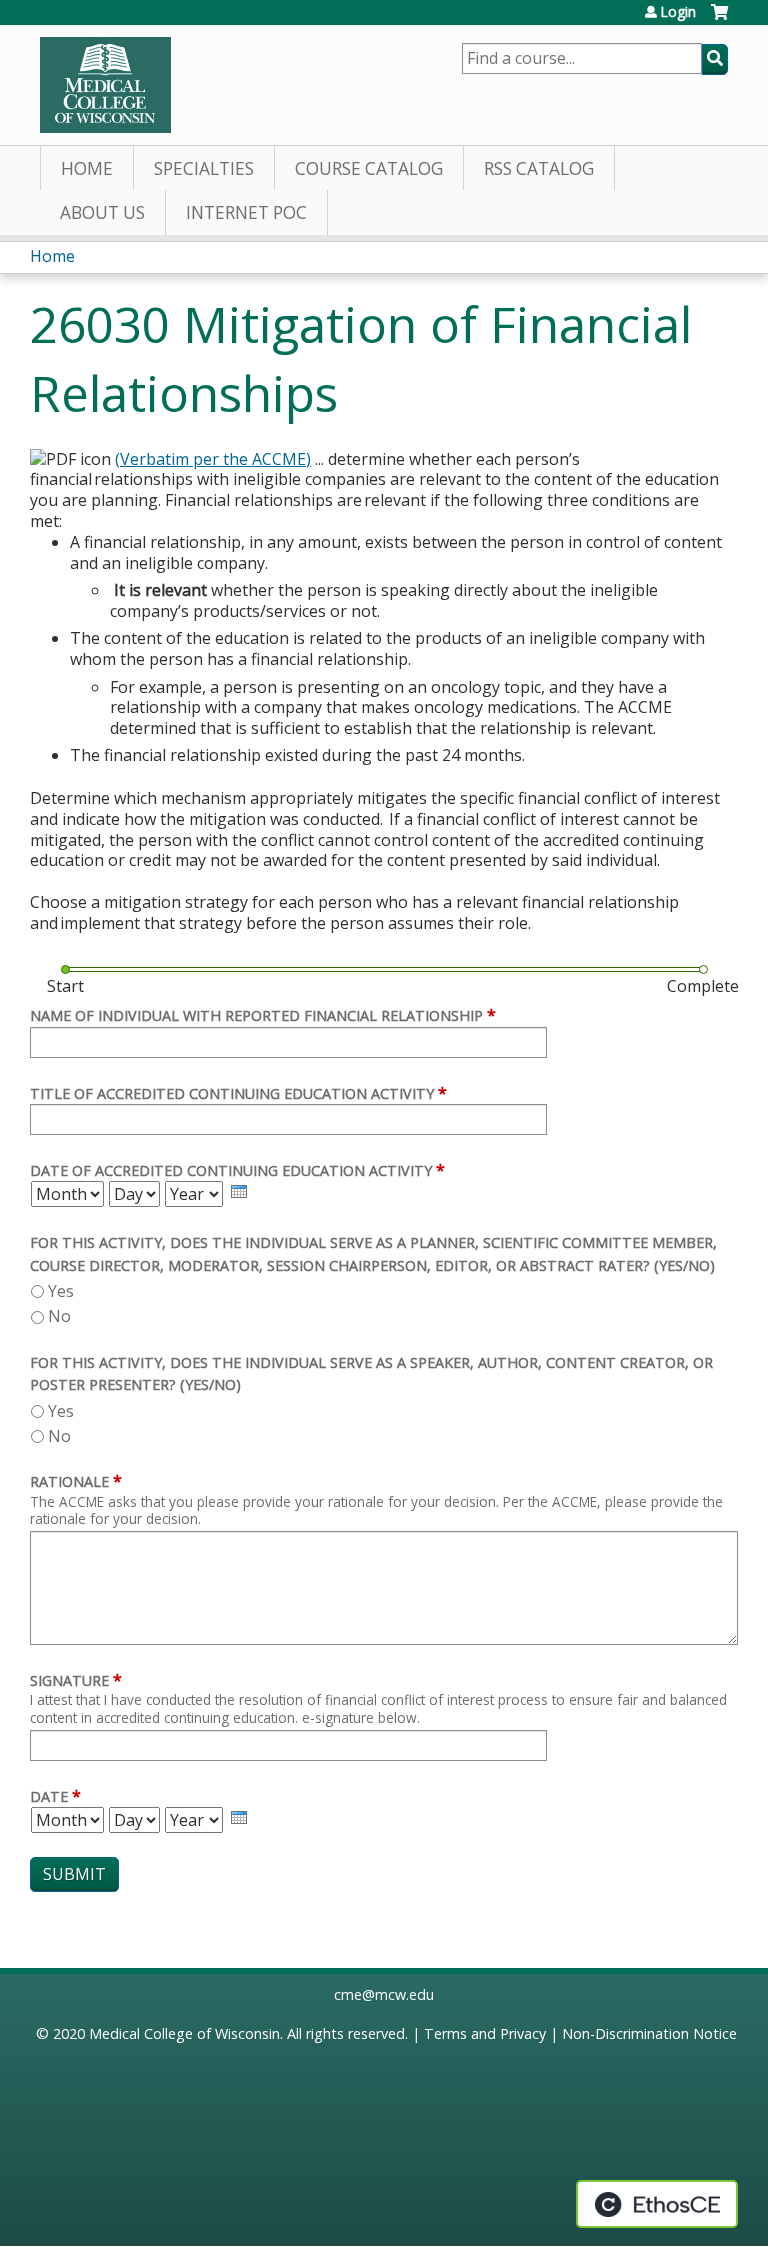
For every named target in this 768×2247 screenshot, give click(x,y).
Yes (61, 1291)
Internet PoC (246, 212)
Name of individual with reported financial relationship (256, 1015)
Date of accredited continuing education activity (231, 1170)
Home (87, 168)
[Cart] (719, 19)
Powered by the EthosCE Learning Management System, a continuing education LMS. (657, 2204)
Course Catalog (369, 168)
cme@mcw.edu (384, 1994)
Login (678, 12)
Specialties (204, 168)
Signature (69, 1680)
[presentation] (239, 1191)
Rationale (69, 1481)
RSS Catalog (539, 168)
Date (49, 1796)
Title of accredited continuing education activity (232, 1093)
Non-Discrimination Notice (649, 2033)
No (59, 1316)
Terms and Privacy (485, 2033)
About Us (102, 212)
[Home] (105, 85)
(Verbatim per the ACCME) (213, 459)
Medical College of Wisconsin (184, 2033)
